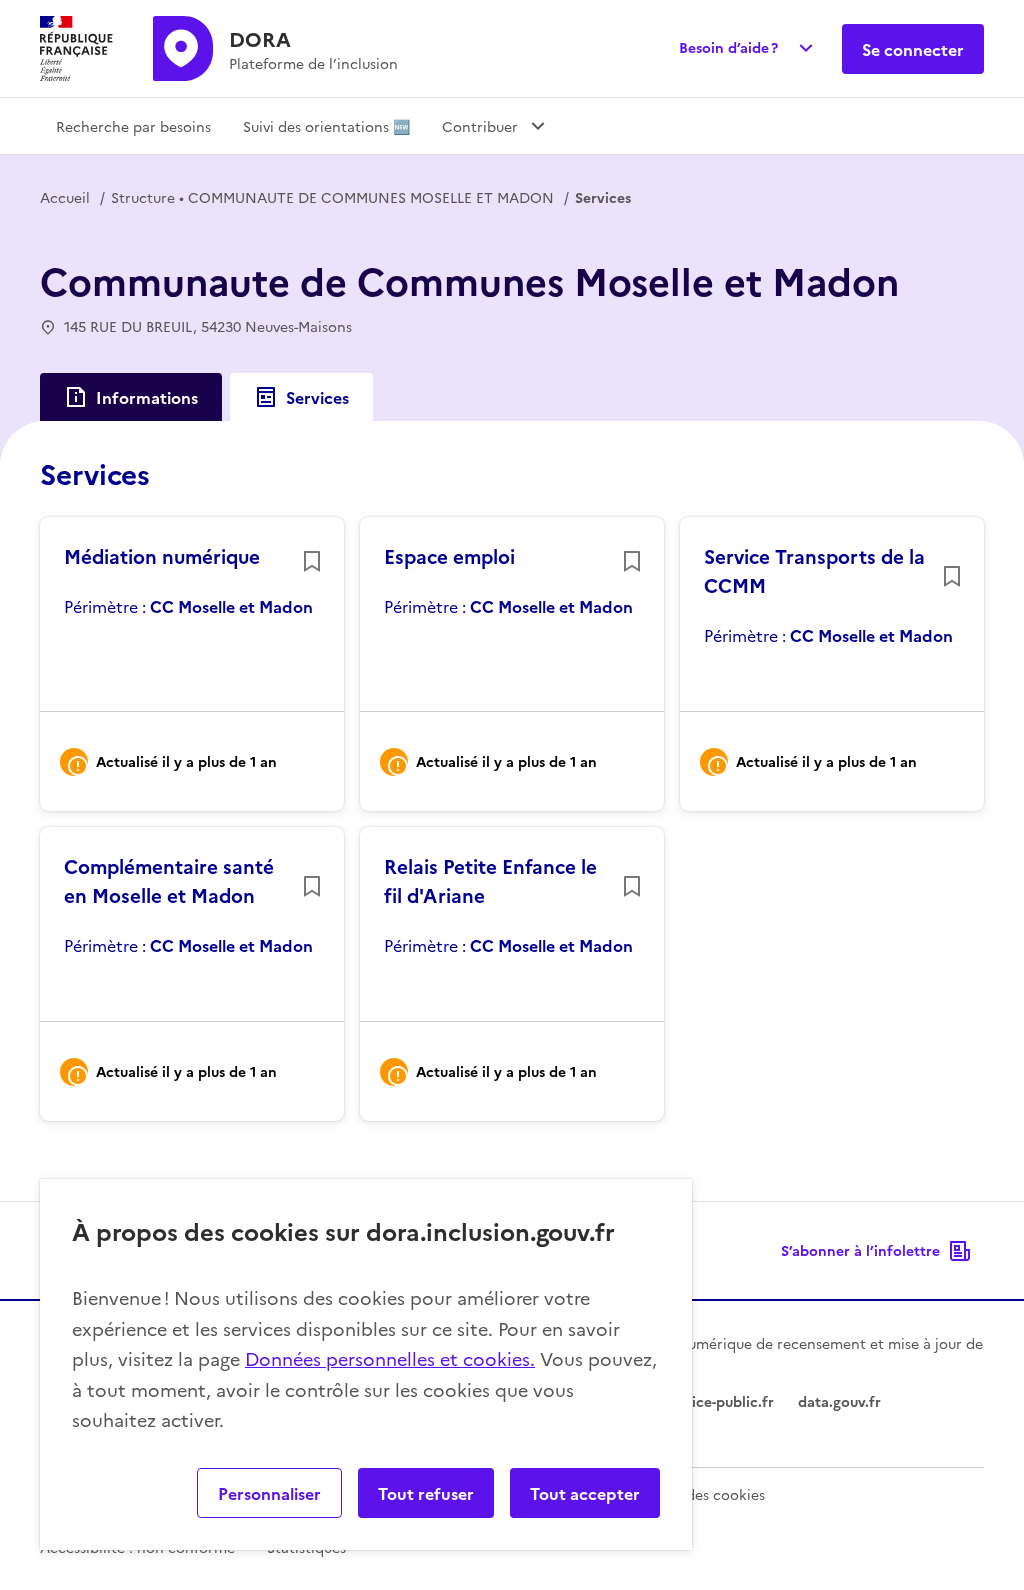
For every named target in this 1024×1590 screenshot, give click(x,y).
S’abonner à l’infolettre (860, 1250)
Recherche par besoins (133, 126)
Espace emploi (449, 556)
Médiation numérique (162, 556)
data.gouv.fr (839, 1401)
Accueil (65, 197)
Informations (147, 397)
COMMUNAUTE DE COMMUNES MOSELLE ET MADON (332, 197)
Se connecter (913, 49)
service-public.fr (719, 1401)
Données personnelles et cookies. (390, 1358)
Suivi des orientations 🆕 (326, 126)
